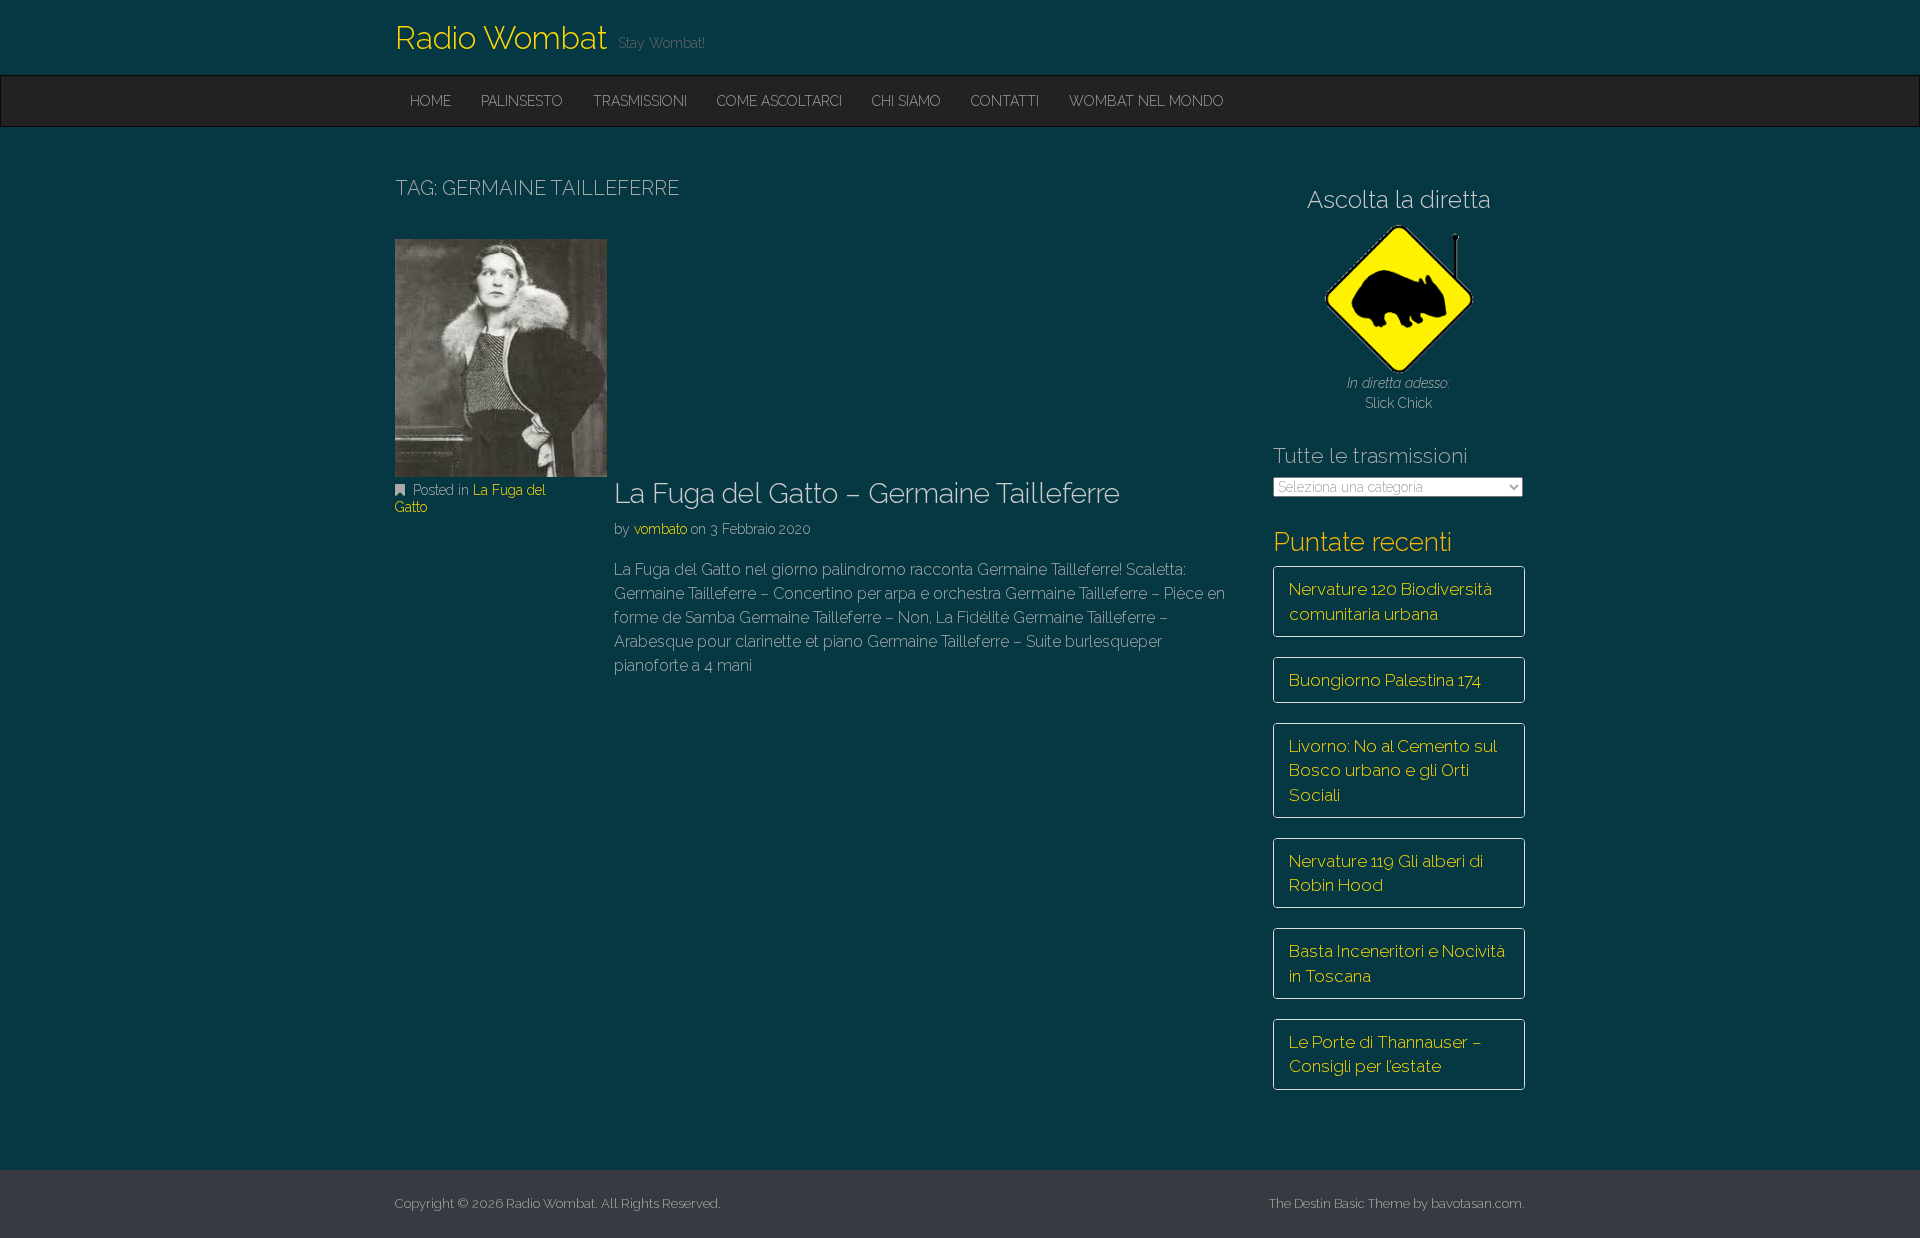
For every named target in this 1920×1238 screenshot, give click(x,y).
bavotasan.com (1476, 1203)
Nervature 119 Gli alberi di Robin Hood (1386, 873)
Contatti (1005, 101)
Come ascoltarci (779, 101)
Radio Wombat (501, 37)
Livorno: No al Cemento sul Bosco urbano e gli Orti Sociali (1393, 770)
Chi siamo (906, 101)
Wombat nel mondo (1146, 101)
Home (430, 101)
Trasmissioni (640, 101)
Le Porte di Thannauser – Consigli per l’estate (1385, 1054)
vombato (660, 529)
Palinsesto (522, 101)
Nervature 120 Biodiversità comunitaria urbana (1390, 601)
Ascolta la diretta (1399, 199)
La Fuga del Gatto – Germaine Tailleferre (867, 493)
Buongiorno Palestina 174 (1385, 680)
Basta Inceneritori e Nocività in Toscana (1397, 963)
